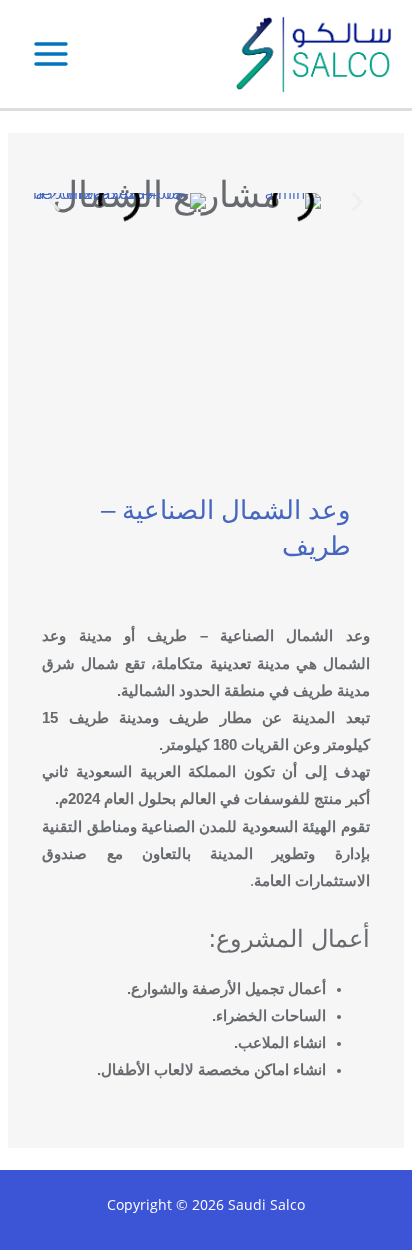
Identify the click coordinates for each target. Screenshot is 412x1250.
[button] (54, 200)
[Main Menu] (51, 54)
